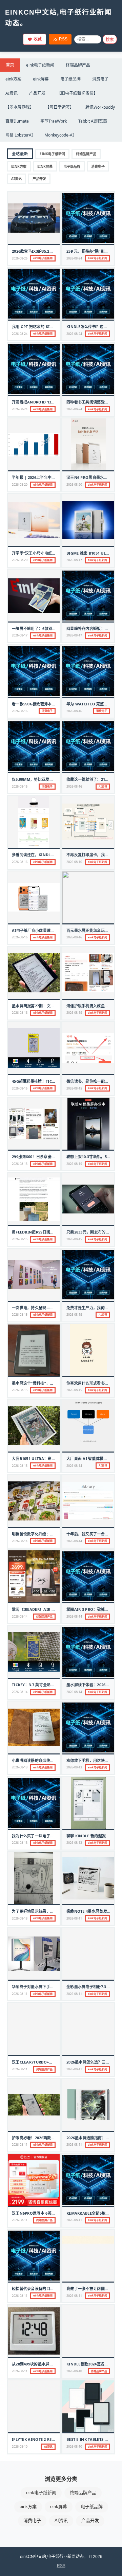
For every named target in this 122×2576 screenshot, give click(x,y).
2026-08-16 (20, 711)
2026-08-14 (74, 1466)
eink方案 (13, 79)
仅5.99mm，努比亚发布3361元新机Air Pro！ (52, 779)
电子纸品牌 (70, 79)
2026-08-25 (20, 258)
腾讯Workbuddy (100, 107)
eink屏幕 (41, 79)
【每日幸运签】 (60, 107)
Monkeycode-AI (59, 135)
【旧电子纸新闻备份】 (77, 93)
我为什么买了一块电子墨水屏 (37, 1836)
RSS (63, 39)
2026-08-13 (20, 1767)
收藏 (38, 39)
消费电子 (100, 79)
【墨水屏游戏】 (20, 107)
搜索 (110, 40)
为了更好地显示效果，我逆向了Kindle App (50, 1911)
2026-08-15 (74, 1013)
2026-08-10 (74, 2371)
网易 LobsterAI (19, 135)
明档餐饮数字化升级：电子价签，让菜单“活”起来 (54, 1534)
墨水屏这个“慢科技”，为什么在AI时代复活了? (51, 1383)
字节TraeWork (54, 121)
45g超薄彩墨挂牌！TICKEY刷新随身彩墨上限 (51, 1081)
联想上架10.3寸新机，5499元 (92, 1157)
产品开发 (37, 93)
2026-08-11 (74, 1918)
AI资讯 (12, 93)
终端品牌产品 (78, 65)
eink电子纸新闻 (40, 65)
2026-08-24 (74, 258)
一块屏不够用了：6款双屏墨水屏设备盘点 (47, 628)
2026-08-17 (74, 560)
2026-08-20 (20, 484)
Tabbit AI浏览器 (93, 121)
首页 (10, 65)
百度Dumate (17, 121)
